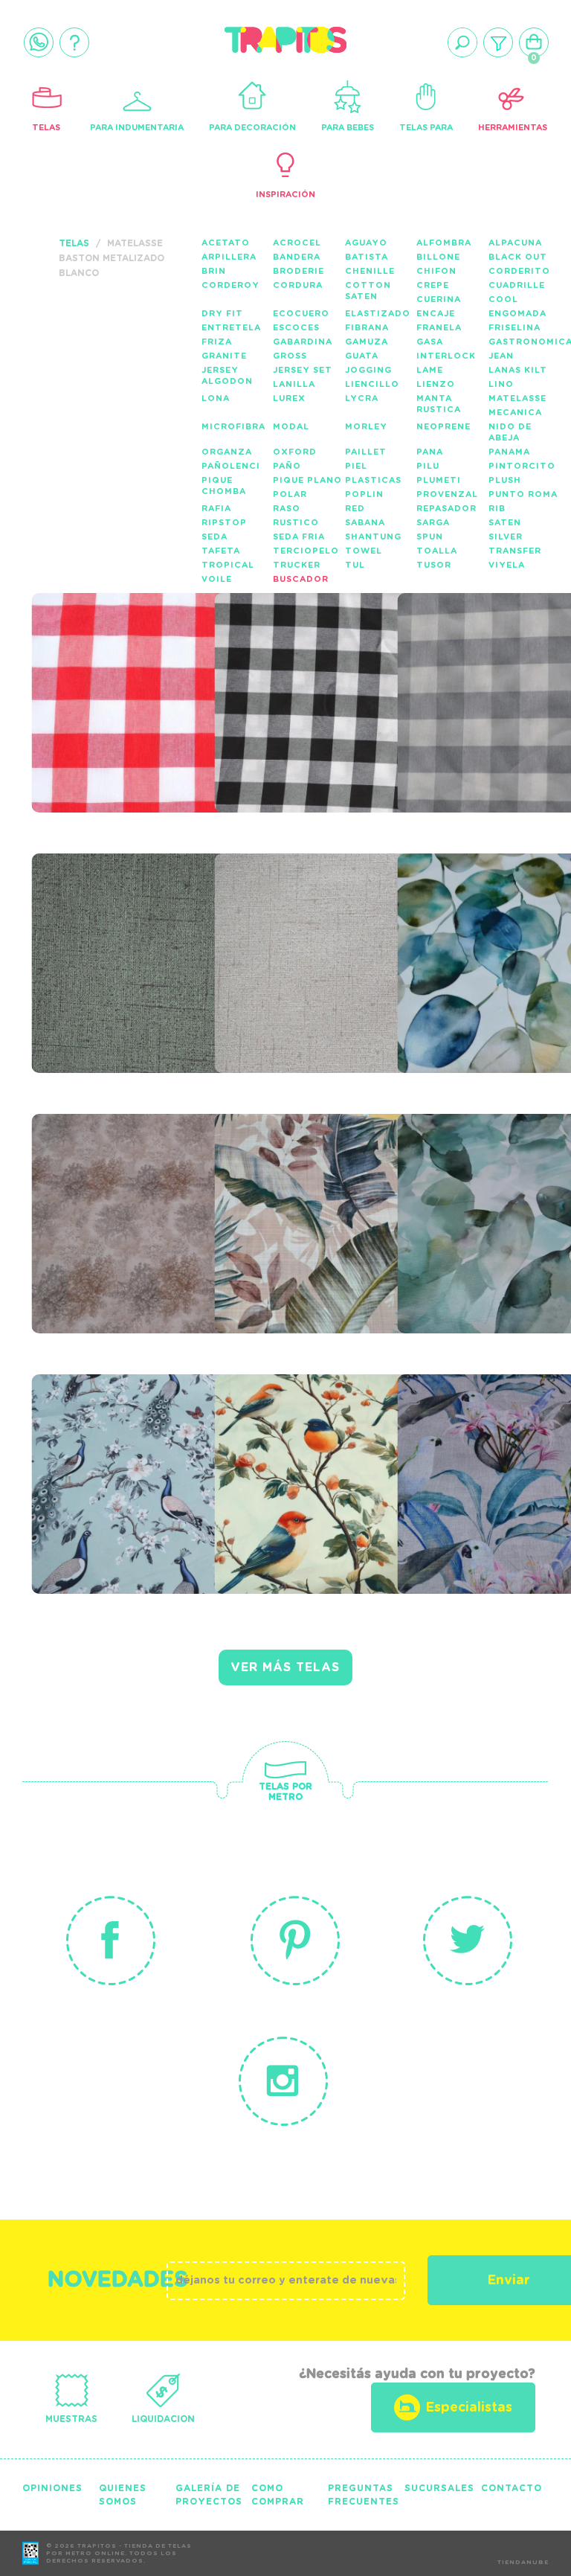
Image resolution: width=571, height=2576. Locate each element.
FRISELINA (514, 328)
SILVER (506, 537)
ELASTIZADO (378, 314)
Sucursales (439, 2488)
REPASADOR (446, 509)
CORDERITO (519, 271)
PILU (428, 466)
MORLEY (366, 427)
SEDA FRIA (299, 537)
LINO (501, 384)
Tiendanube (523, 2563)
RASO (287, 509)
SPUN (430, 537)
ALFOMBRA (444, 243)
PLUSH (505, 480)
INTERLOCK (446, 356)
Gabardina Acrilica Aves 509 (126, 1446)
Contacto (512, 2488)
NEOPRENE (443, 427)
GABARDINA (303, 342)
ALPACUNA (515, 243)
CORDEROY (230, 285)
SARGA (433, 523)
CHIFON (436, 271)
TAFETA (221, 551)
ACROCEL (297, 243)
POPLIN (364, 494)
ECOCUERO (301, 314)
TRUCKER (297, 565)
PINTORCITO (522, 466)
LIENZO (436, 384)
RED (355, 509)
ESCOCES (296, 328)
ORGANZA (227, 452)
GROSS (290, 356)
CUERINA (439, 299)
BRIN (214, 271)
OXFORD (295, 452)
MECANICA (515, 413)
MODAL (291, 427)
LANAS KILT (518, 370)
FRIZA (217, 342)
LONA (216, 398)
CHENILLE (370, 271)
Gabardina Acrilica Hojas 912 (314, 1186)
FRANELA (439, 328)
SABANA (365, 523)
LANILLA (294, 384)
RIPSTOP (224, 523)
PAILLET (366, 452)
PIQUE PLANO (307, 480)
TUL (355, 565)
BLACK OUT (518, 257)
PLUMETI (439, 480)
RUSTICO (296, 523)
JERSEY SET (303, 370)
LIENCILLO (372, 384)
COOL (503, 299)
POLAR (290, 494)
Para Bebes (348, 128)
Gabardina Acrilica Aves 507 (309, 1446)
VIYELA (507, 565)
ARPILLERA (229, 257)
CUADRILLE (517, 285)
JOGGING (368, 370)
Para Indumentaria (137, 128)
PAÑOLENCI (231, 466)
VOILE (217, 579)
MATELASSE (517, 398)
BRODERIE (299, 271)
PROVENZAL (447, 494)
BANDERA (297, 257)
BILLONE (438, 257)
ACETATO (226, 243)
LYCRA (362, 398)
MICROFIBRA (233, 427)
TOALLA (437, 551)
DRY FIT (222, 314)
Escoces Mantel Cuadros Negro (301, 665)
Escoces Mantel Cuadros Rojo (118, 665)
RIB (497, 509)
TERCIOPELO (306, 551)
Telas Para (426, 128)
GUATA (362, 356)
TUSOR (434, 565)
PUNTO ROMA (523, 494)
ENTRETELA (231, 328)
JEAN (501, 356)
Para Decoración (252, 128)
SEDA (214, 537)
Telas (46, 128)
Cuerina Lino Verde (102, 926)
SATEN (505, 523)
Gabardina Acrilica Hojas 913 (131, 1186)
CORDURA (298, 285)
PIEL (356, 466)
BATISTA (367, 257)
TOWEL (364, 551)
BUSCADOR (301, 579)
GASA (430, 342)
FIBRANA (367, 328)
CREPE (433, 285)
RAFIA (216, 509)
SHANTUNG (373, 537)
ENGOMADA (517, 314)
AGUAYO (366, 243)
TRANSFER (515, 551)
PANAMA (509, 452)
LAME (430, 370)
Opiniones (52, 2488)
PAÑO (287, 466)
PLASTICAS (373, 480)
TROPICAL (228, 565)
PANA (430, 452)
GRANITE (224, 356)
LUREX (289, 398)
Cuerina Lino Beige (316, 917)
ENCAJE (436, 314)
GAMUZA (367, 342)
